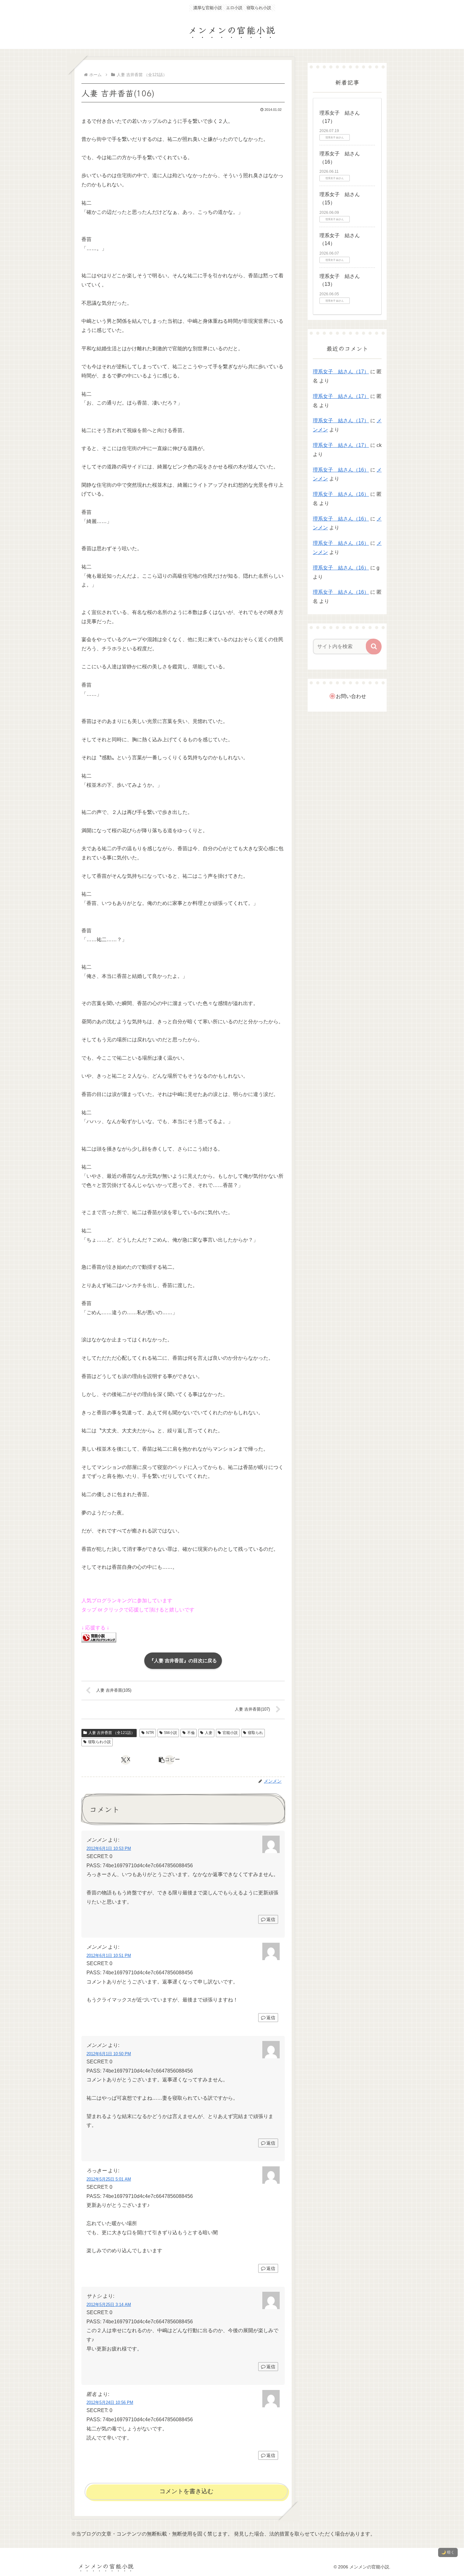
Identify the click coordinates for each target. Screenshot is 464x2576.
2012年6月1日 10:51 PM (109, 1956)
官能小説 (230, 1733)
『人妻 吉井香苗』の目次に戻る (183, 1661)
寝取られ (255, 1733)
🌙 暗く (448, 2552)
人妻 (209, 1733)
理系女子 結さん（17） (341, 372)
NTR (150, 1733)
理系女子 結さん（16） (341, 470)
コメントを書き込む (186, 2491)
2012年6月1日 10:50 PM (109, 2054)
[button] (170, 1760)
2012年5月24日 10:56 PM (110, 2402)
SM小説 (170, 1733)
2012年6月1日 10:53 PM (109, 1848)
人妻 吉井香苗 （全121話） (112, 1733)
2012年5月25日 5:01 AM (109, 2179)
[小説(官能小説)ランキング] (99, 1637)
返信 (271, 1919)
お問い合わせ (351, 696)
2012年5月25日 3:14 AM (109, 2305)
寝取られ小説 (99, 1742)
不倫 (191, 1733)
